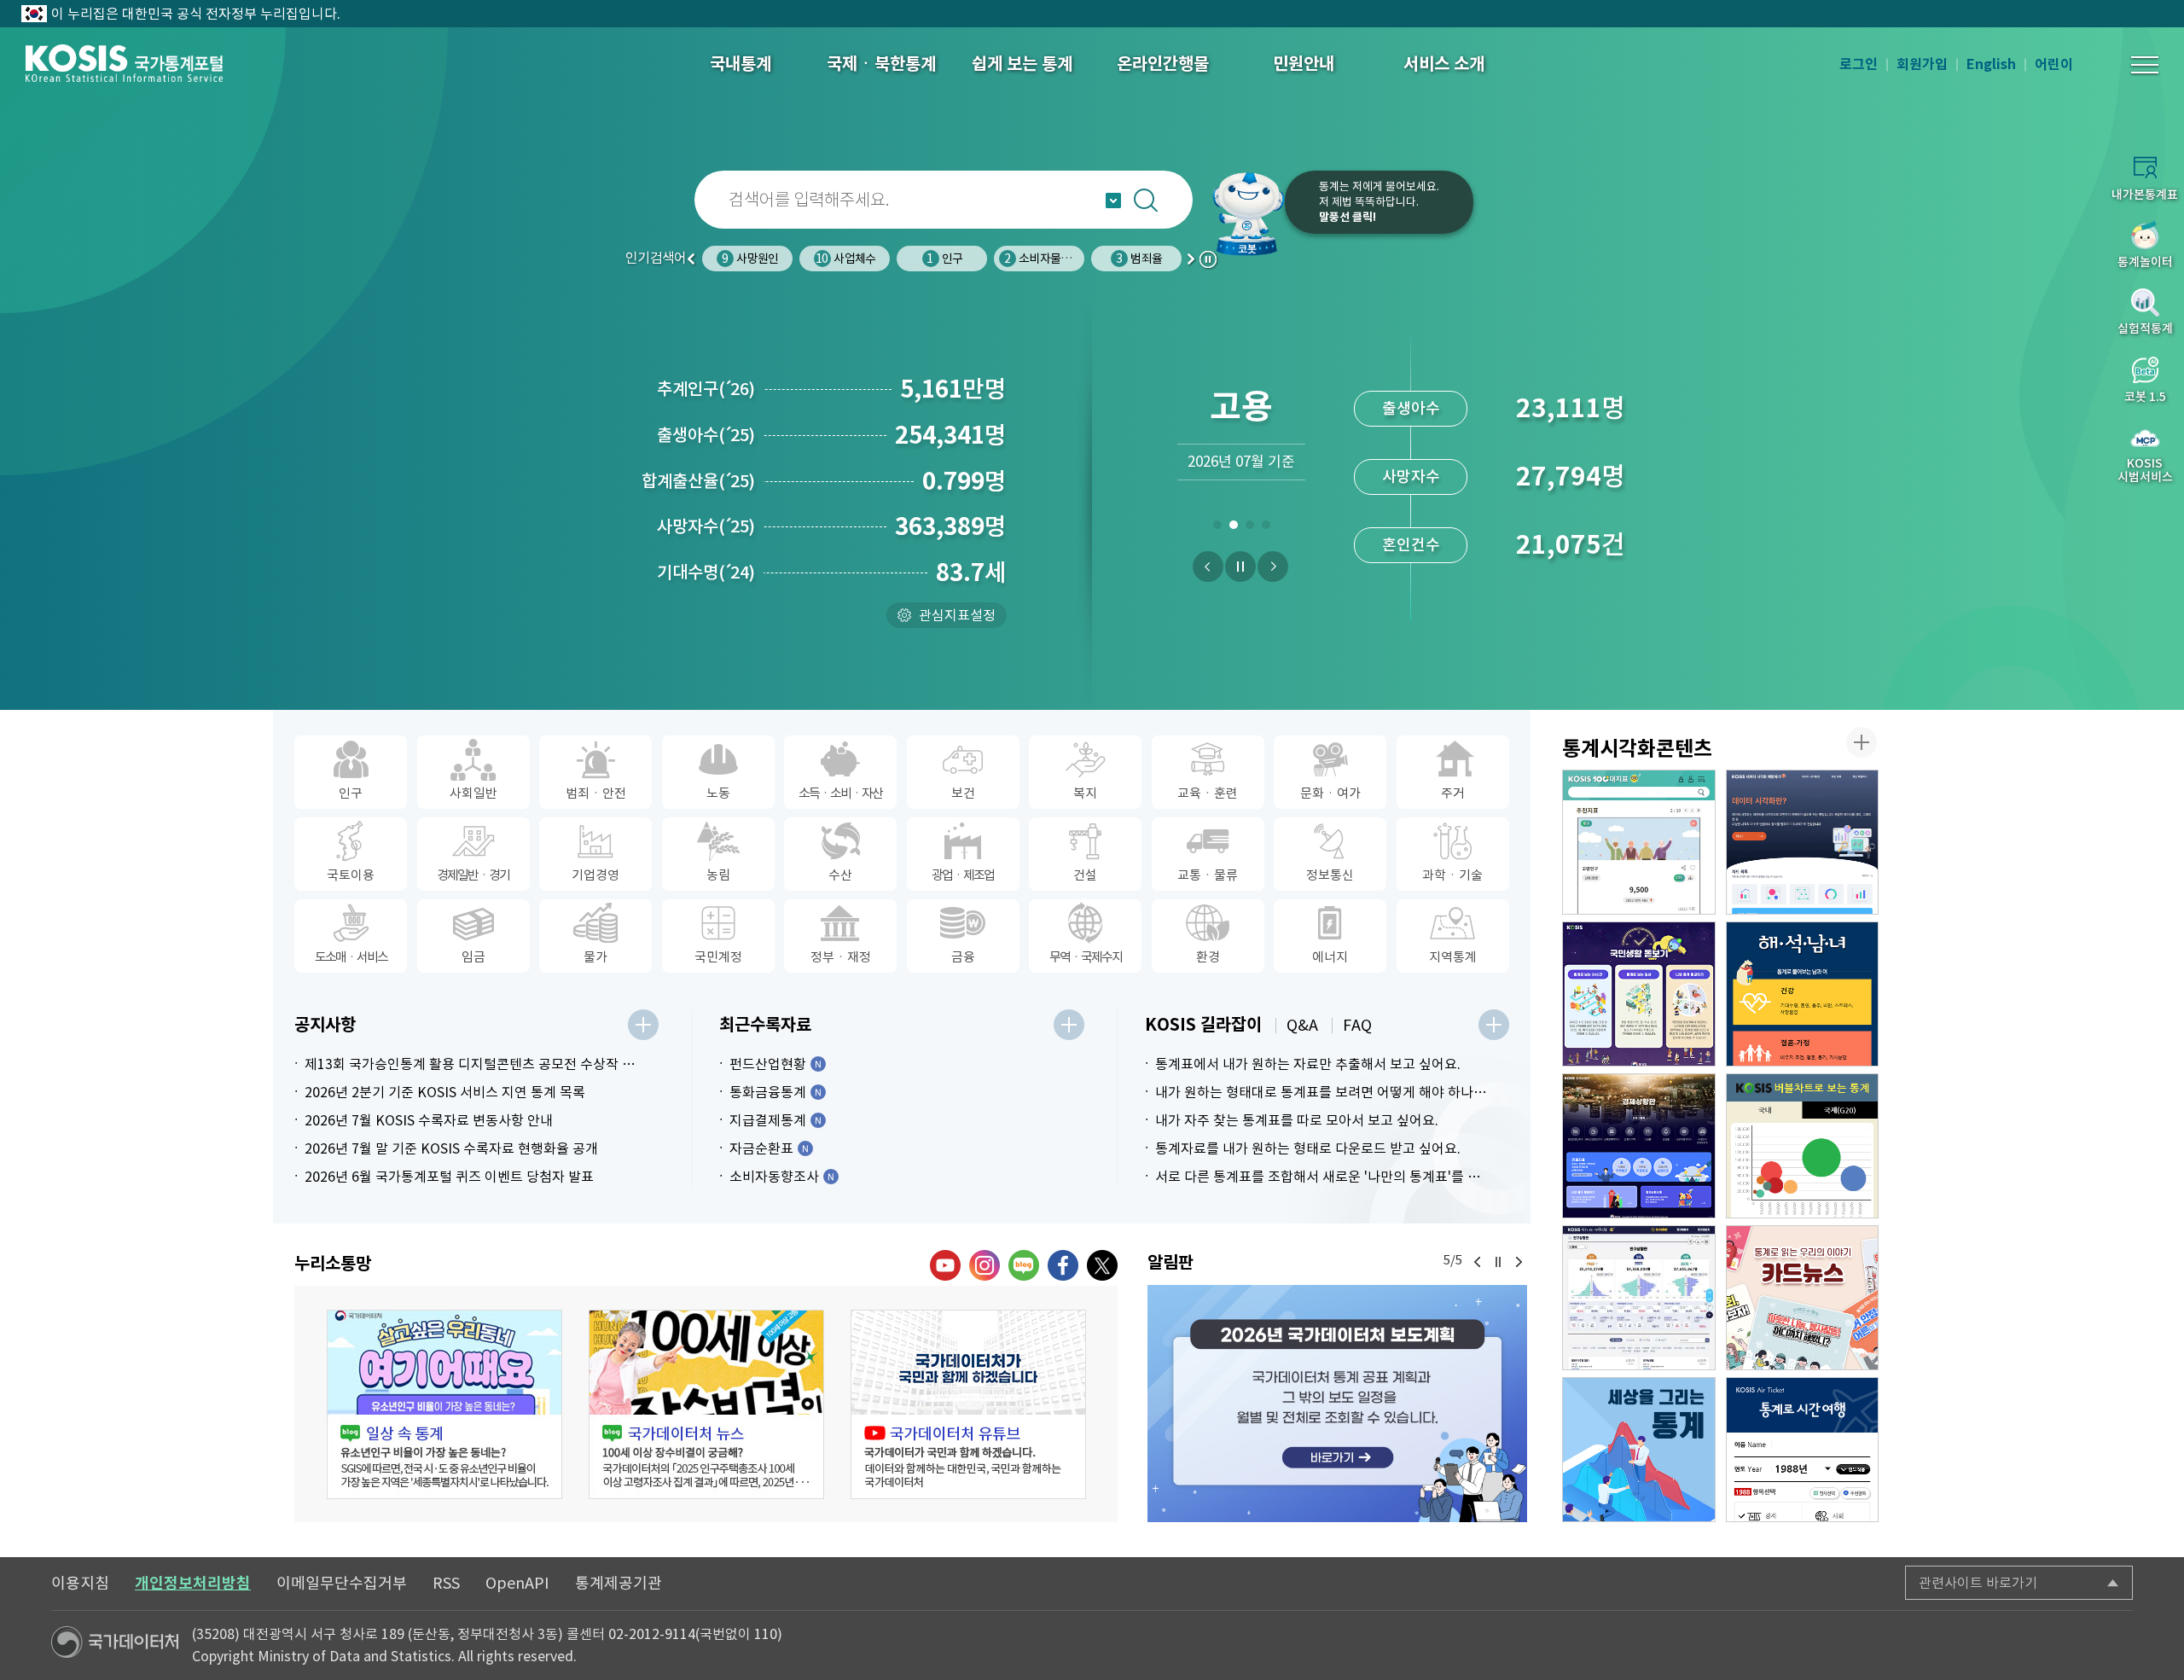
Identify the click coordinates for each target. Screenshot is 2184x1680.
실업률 (1411, 545)
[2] (1233, 528)
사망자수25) (706, 526)
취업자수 (1411, 408)
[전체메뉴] (2145, 65)
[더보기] (643, 1025)
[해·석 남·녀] (1803, 994)
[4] (1266, 528)
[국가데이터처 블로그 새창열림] (1024, 1265)
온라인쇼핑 (1139, 259)
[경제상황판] (1639, 1146)
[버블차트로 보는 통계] (1803, 1146)
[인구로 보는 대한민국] (1639, 1298)
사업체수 (748, 259)
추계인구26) (706, 389)
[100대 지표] (1639, 842)
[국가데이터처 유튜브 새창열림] (945, 1265)
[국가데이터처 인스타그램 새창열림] (985, 1265)
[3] (1249, 528)
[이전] (1208, 567)
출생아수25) (706, 435)
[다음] (1273, 567)
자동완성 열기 (1113, 201)
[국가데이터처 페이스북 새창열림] (1063, 1265)
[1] (1217, 528)
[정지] (1240, 567)
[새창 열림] (444, 1404)
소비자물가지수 (950, 259)
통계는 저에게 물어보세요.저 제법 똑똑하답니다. (1379, 202)
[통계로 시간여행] (1803, 1450)
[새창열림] (1337, 1404)
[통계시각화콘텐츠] (1862, 742)
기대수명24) (706, 573)
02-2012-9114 (652, 1634)
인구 (847, 259)
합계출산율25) (698, 481)
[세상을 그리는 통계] (1639, 1450)
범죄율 (1042, 259)
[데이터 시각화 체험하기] (1803, 842)
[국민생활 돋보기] (1639, 994)
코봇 (1247, 213)
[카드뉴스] (1803, 1298)
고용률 (1411, 477)
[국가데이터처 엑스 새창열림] (1102, 1265)
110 (766, 1634)
